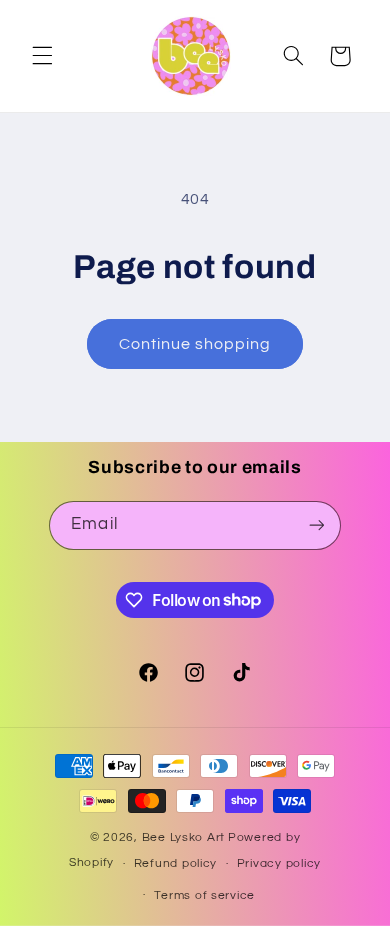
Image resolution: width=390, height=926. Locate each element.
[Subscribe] (316, 525)
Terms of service (204, 895)
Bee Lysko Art (184, 837)
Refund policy (176, 863)
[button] (42, 56)
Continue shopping (195, 344)
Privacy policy (279, 863)
